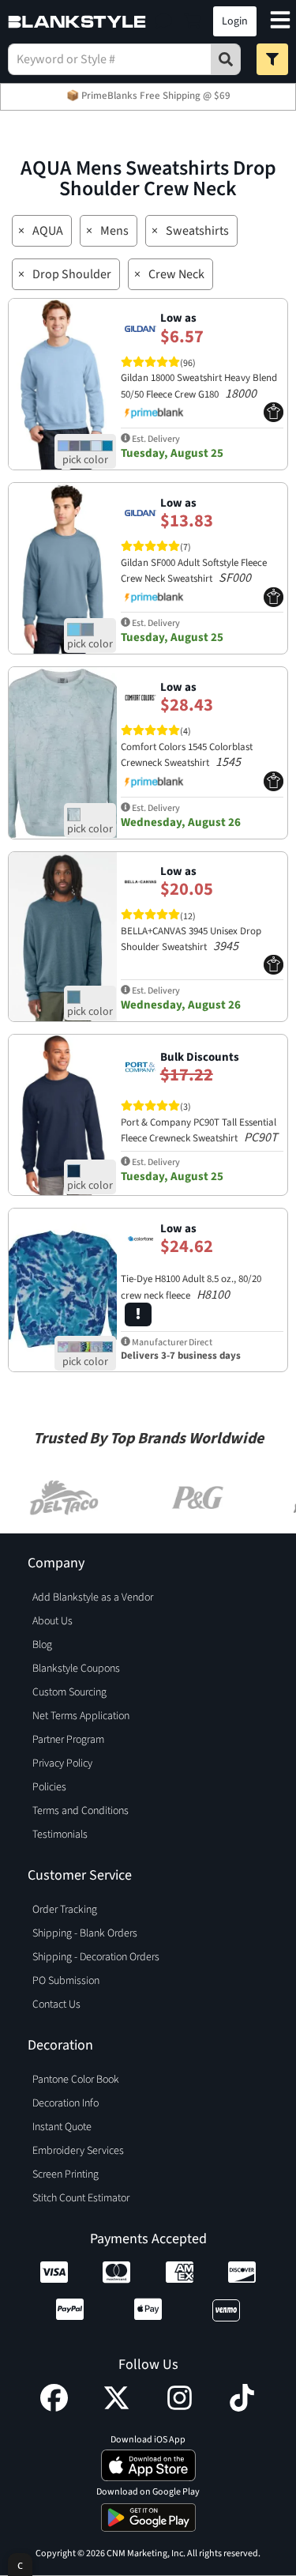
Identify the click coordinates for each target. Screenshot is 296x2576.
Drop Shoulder (72, 274)
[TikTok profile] (242, 2408)
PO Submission (66, 1981)
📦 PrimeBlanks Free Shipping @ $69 (148, 96)
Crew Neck (176, 274)
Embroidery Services (78, 2151)
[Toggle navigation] (280, 22)
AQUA (48, 231)
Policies (49, 1787)
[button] (164, 21)
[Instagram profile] (180, 2408)
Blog (42, 1645)
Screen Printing (66, 2174)
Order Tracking (65, 1910)
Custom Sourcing (69, 1692)
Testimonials (60, 1835)
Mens (114, 231)
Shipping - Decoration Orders (96, 1957)
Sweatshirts (197, 231)
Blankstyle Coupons (76, 1669)
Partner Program (68, 1740)
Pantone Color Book (76, 2080)
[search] (226, 59)
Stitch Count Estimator (81, 2198)
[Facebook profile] (54, 2408)
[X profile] (116, 2408)
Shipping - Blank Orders (85, 1933)
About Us (52, 1621)
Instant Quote (62, 2127)
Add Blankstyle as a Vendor (93, 1597)
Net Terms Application (81, 1716)
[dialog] (20, 2565)
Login (235, 21)
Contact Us (56, 2005)
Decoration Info (66, 2103)
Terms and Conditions (81, 1811)
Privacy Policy (62, 1763)
